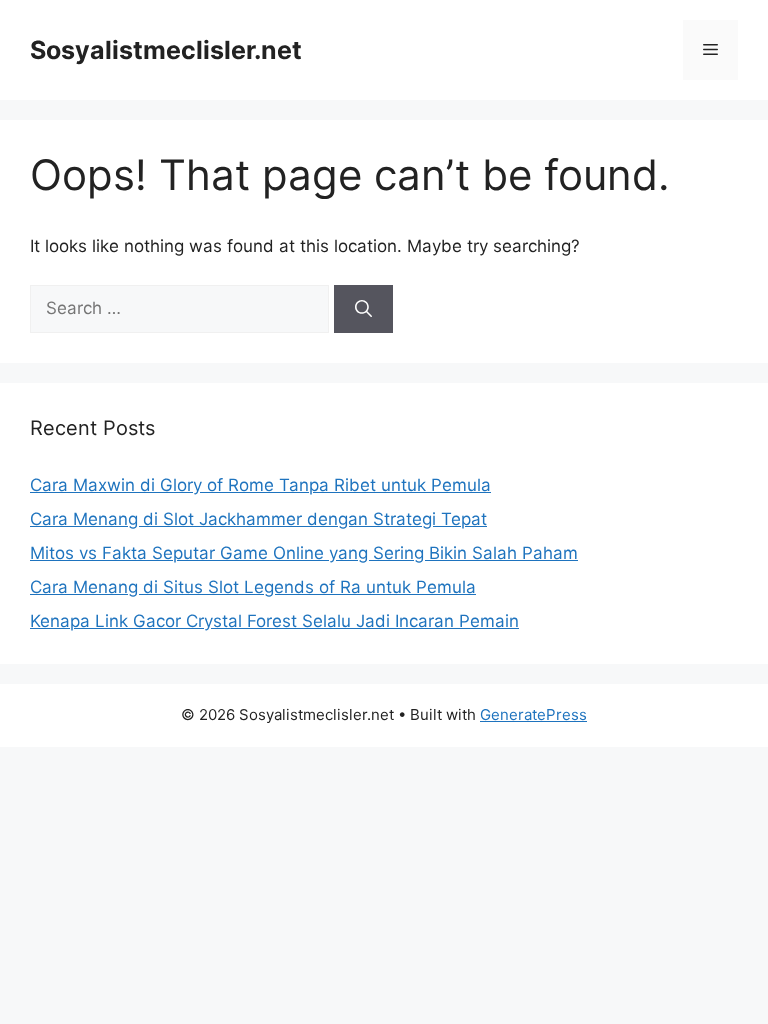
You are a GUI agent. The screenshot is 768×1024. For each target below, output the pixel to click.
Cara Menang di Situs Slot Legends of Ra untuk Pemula (253, 587)
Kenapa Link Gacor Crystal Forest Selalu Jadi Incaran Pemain (274, 621)
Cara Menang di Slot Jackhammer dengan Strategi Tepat (258, 519)
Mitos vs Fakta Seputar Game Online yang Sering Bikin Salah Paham (304, 553)
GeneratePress (533, 714)
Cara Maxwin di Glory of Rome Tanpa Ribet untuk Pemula (260, 485)
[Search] (363, 309)
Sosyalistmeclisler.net (166, 50)
